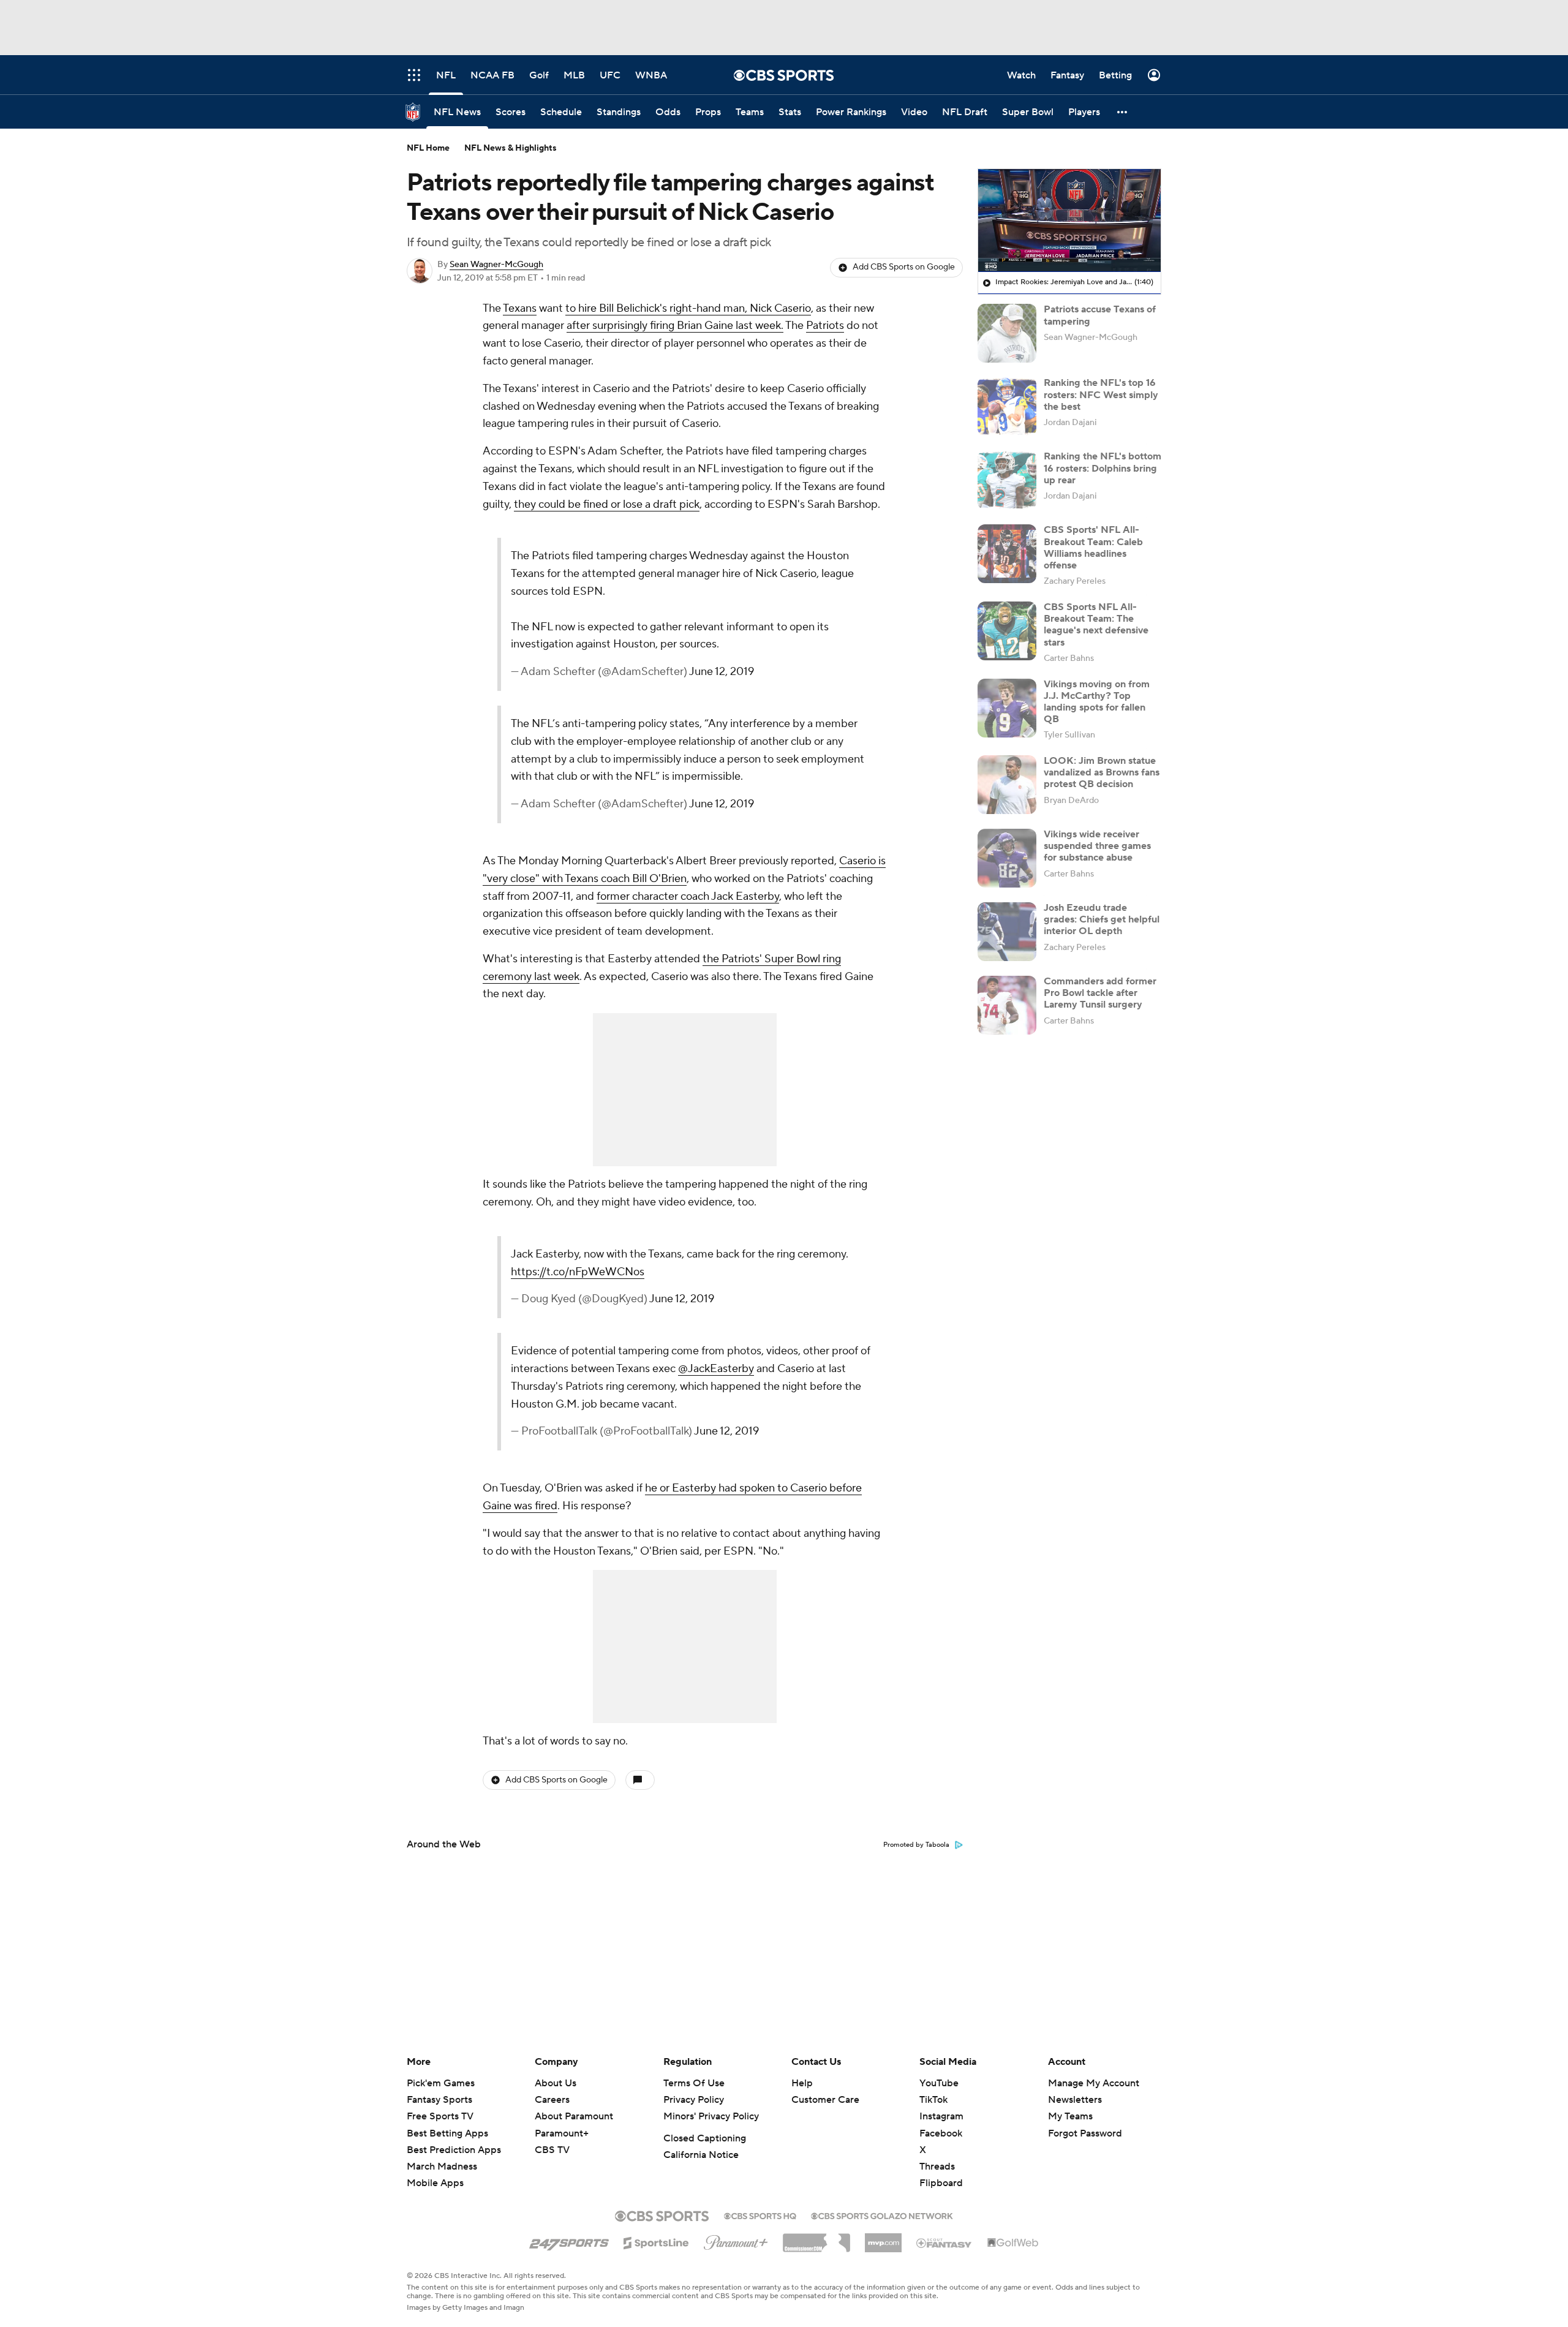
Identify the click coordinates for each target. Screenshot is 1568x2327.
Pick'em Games (441, 2083)
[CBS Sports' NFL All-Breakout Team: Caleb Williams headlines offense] (1007, 554)
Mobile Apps (435, 2183)
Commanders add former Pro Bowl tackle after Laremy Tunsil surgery (1100, 993)
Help (802, 2083)
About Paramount (574, 2116)
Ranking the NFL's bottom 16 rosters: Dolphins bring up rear (1102, 468)
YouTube (939, 2083)
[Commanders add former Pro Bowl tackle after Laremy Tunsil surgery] (1007, 1005)
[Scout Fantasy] (944, 2242)
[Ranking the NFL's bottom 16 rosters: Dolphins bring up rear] (1007, 480)
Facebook (941, 2133)
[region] (1069, 221)
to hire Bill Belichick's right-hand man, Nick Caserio (688, 308)
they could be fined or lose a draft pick (607, 504)
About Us (556, 2083)
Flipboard (941, 2183)
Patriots (825, 326)
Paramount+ (562, 2133)
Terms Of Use (694, 2083)
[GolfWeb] (1013, 2243)
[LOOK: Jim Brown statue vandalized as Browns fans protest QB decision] (1007, 785)
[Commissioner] (816, 2238)
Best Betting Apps (447, 2133)
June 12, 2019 (722, 672)
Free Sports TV (440, 2116)
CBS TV (552, 2150)
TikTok (933, 2100)
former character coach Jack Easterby (688, 896)
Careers (552, 2100)
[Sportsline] (656, 2241)
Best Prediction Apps (454, 2150)
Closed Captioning (705, 2138)
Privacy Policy (694, 2100)
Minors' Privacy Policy (711, 2116)
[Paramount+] (736, 2240)
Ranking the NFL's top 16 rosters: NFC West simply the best (1101, 394)
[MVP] (883, 2238)
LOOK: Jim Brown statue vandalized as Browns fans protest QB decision (1102, 772)
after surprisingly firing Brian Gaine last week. (675, 326)
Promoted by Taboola (916, 1845)
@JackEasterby (716, 1369)
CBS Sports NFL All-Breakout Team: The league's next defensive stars (1096, 625)
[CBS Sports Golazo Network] (882, 2215)
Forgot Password (1085, 2133)
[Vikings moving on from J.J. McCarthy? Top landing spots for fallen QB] (1007, 708)
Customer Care (825, 2100)
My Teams (1070, 2116)
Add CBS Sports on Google (904, 267)
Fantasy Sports (439, 2100)
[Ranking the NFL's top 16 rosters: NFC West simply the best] (1007, 407)
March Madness (442, 2167)
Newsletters (1075, 2100)
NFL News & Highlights (511, 148)
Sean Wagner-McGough (496, 265)
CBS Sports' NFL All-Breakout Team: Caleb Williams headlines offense (1093, 548)
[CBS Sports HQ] (760, 2215)
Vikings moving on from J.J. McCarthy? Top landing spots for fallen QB (1097, 702)
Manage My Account (1094, 2083)
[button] (1123, 112)
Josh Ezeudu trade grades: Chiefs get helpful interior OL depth (1102, 919)
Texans (520, 308)
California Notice (701, 2155)
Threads (937, 2167)
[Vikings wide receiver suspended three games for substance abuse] (1007, 858)
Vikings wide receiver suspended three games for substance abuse (1097, 846)
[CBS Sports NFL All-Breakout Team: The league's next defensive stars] (1007, 631)
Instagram (941, 2116)
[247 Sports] (569, 2241)
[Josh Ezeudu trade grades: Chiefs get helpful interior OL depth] (1007, 932)
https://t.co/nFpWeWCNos (578, 1272)
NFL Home (428, 148)
